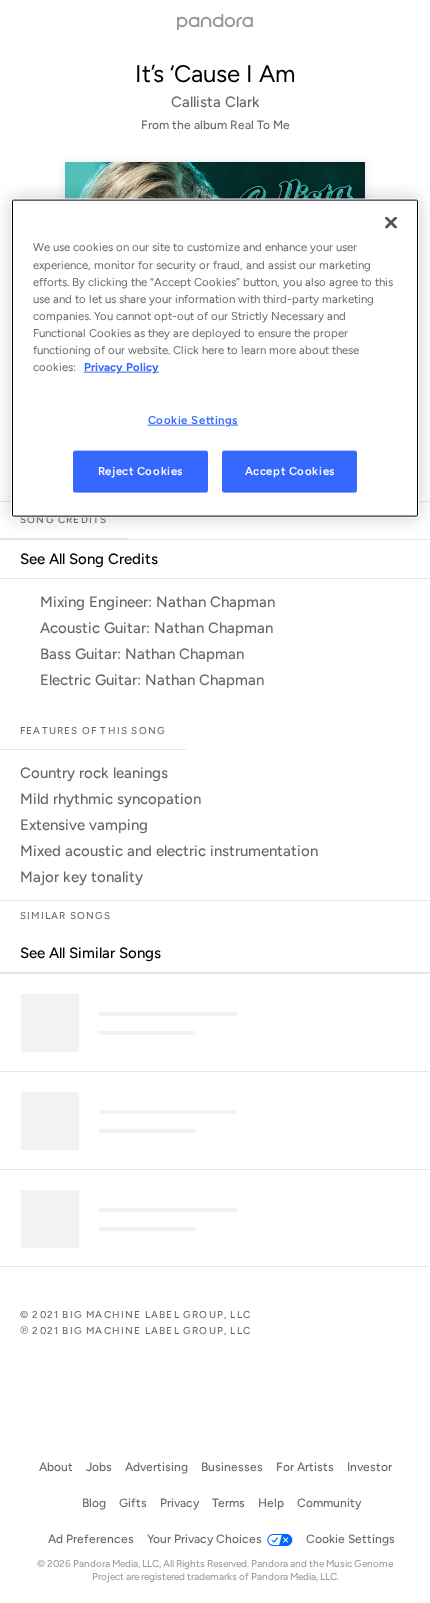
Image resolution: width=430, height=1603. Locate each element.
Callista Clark (215, 102)
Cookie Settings (193, 420)
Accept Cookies (290, 470)
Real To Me (260, 125)
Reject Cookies (140, 470)
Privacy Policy (121, 366)
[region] (215, 358)
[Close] (391, 223)
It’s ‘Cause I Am (215, 73)
